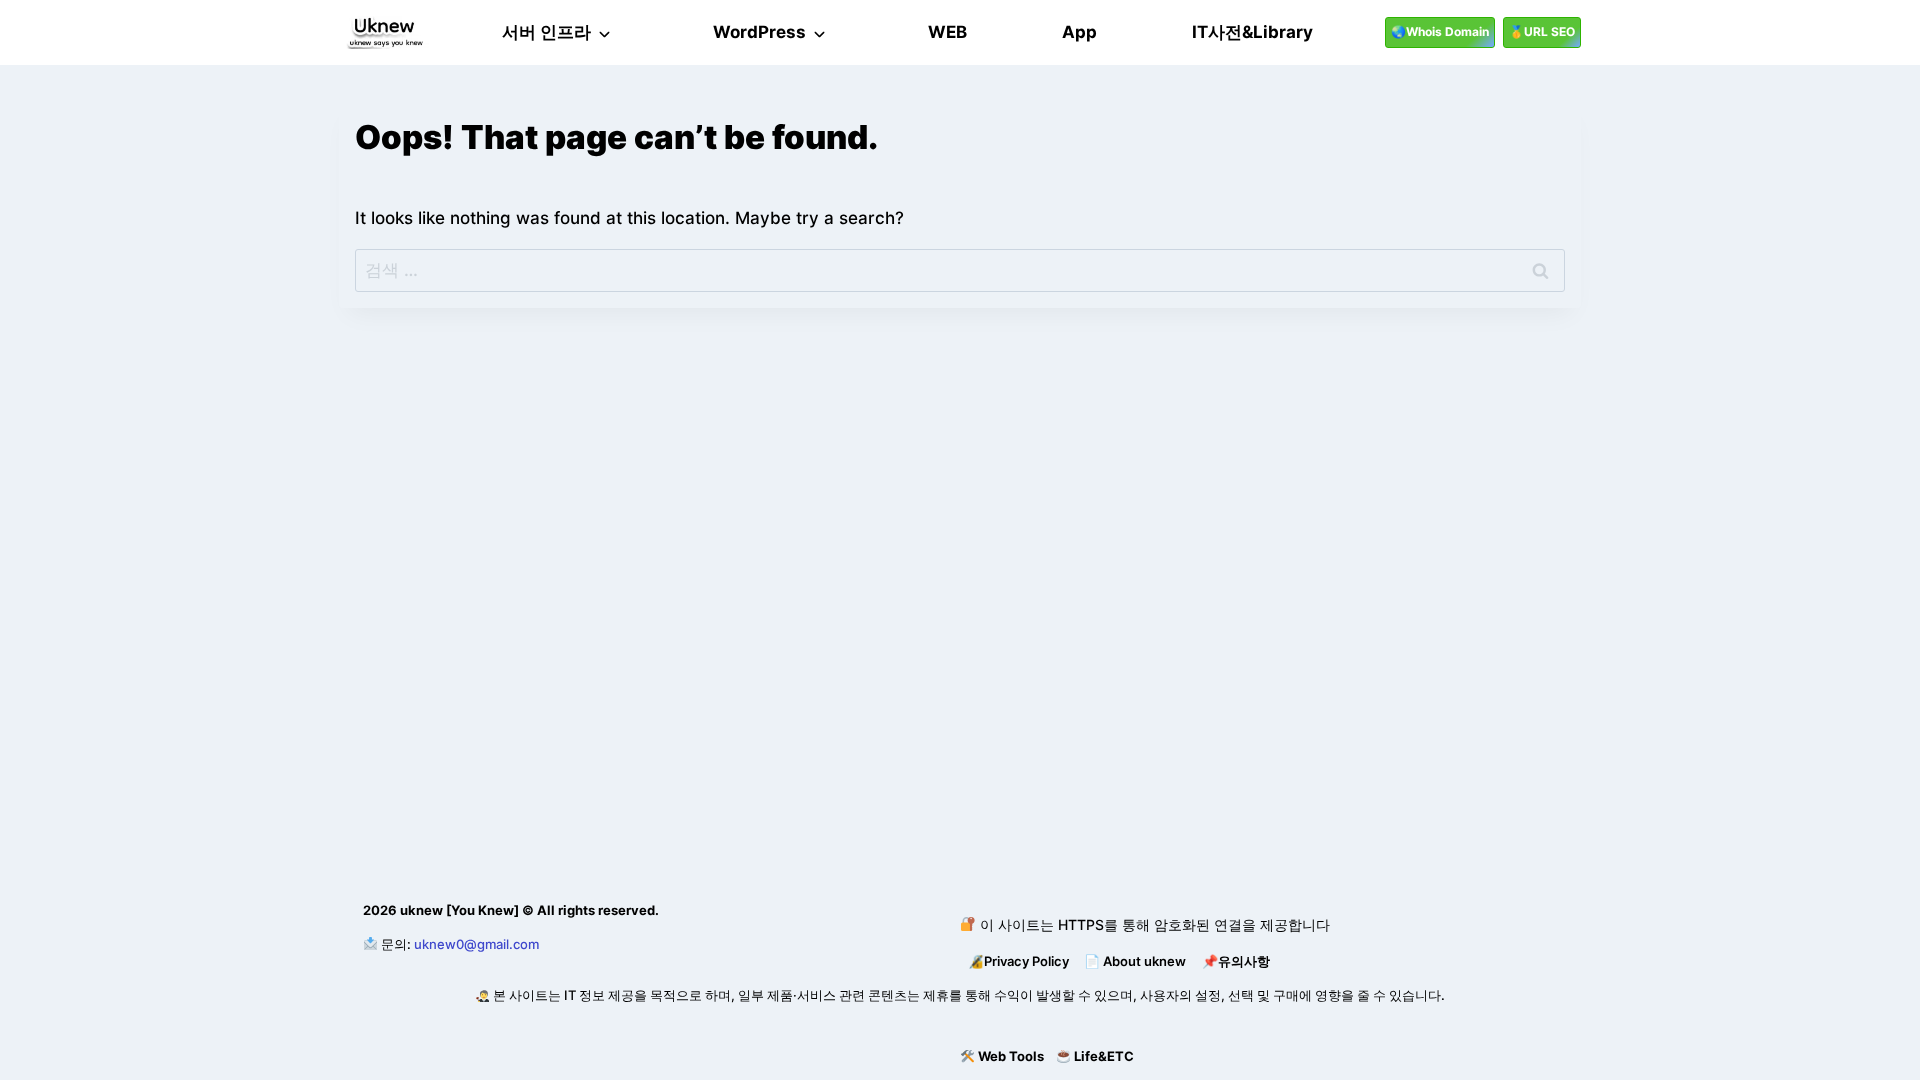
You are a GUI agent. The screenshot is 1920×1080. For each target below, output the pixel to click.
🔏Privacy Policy (1018, 961)
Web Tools (1011, 1056)
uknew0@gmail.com (476, 944)
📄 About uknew (1135, 961)
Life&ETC (1104, 1056)
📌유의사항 (1236, 961)
